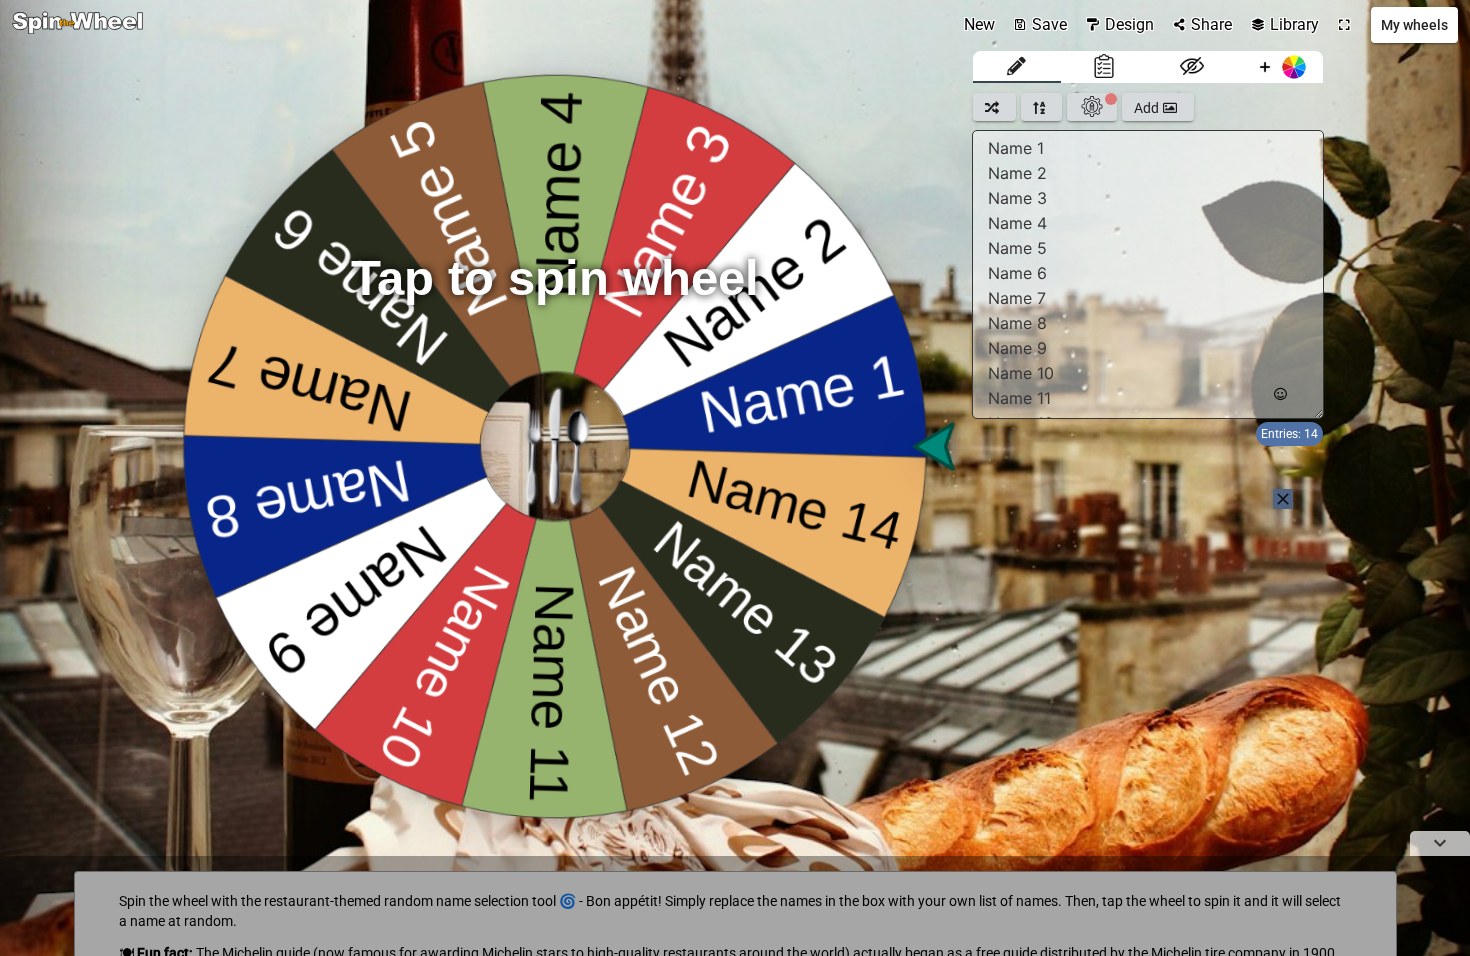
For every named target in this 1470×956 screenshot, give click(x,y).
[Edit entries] (1017, 67)
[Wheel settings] (1092, 107)
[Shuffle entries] (994, 107)
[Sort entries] (1041, 107)
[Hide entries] (1192, 67)
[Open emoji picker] (1280, 394)
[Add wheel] (1280, 67)
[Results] (1105, 67)
